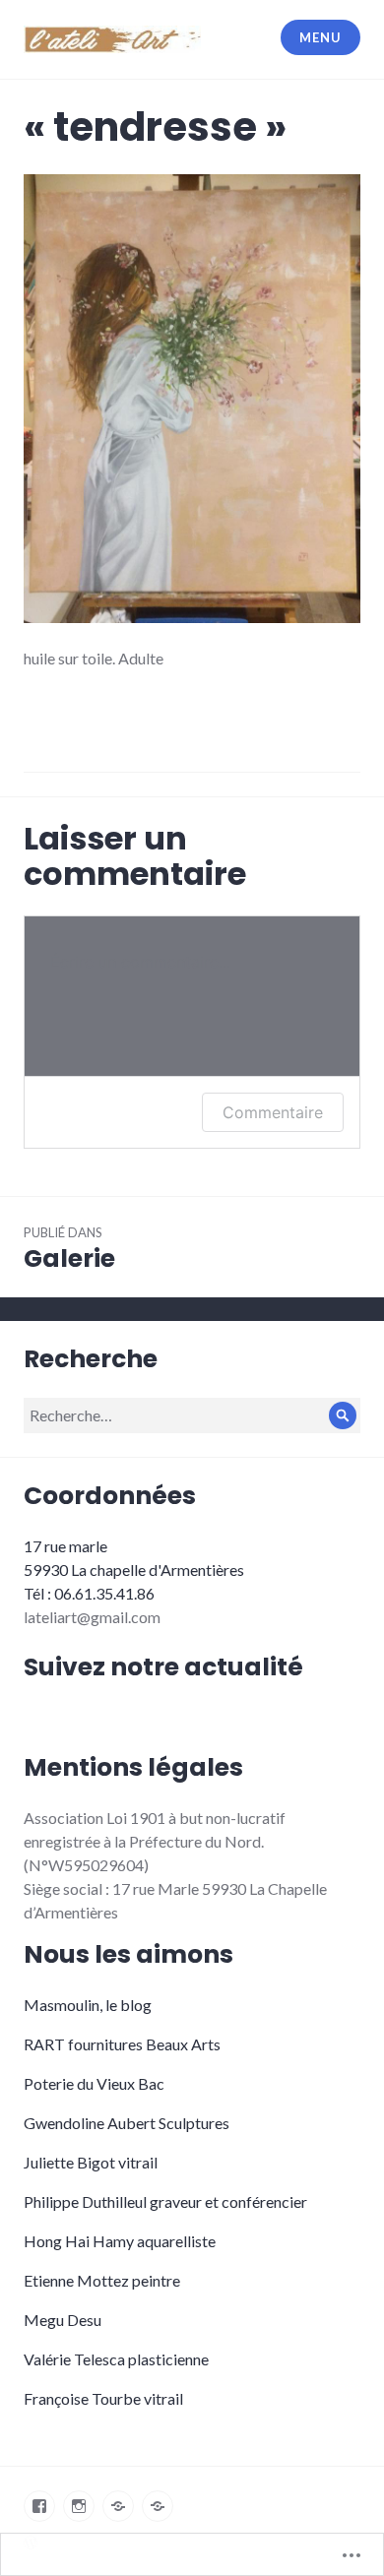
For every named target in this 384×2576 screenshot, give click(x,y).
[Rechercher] (343, 1415)
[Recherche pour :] (192, 1415)
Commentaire (273, 1112)
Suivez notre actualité (163, 1667)
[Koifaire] (118, 2506)
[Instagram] (79, 2506)
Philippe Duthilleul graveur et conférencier (165, 2201)
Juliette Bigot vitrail (91, 2162)
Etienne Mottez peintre (102, 2280)
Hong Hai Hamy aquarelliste (120, 2241)
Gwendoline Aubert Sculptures (127, 2123)
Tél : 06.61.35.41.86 (89, 1593)
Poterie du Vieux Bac (94, 2083)
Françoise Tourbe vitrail (103, 2398)
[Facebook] (39, 2506)
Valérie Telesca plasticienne (116, 2359)
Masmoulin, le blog (88, 2005)
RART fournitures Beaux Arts (122, 2044)
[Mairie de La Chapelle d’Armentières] (158, 2506)
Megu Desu (63, 2320)
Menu (320, 37)
